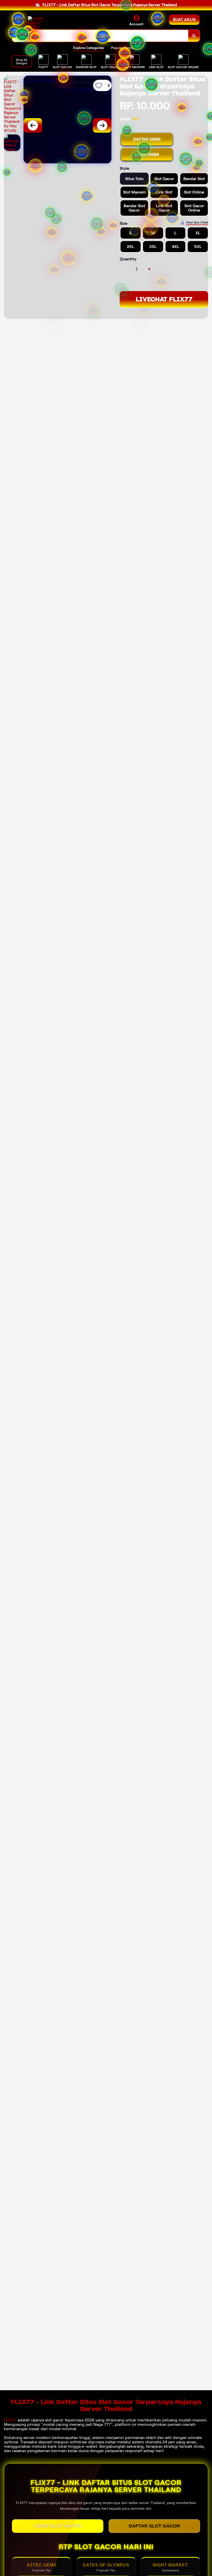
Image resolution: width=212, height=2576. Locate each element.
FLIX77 (10, 2420)
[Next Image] (102, 125)
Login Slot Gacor (58, 2526)
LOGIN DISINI (147, 154)
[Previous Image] (33, 125)
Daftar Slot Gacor (154, 2526)
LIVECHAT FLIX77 (164, 299)
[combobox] (100, 36)
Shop (17, 24)
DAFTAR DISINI (147, 139)
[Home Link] (42, 21)
